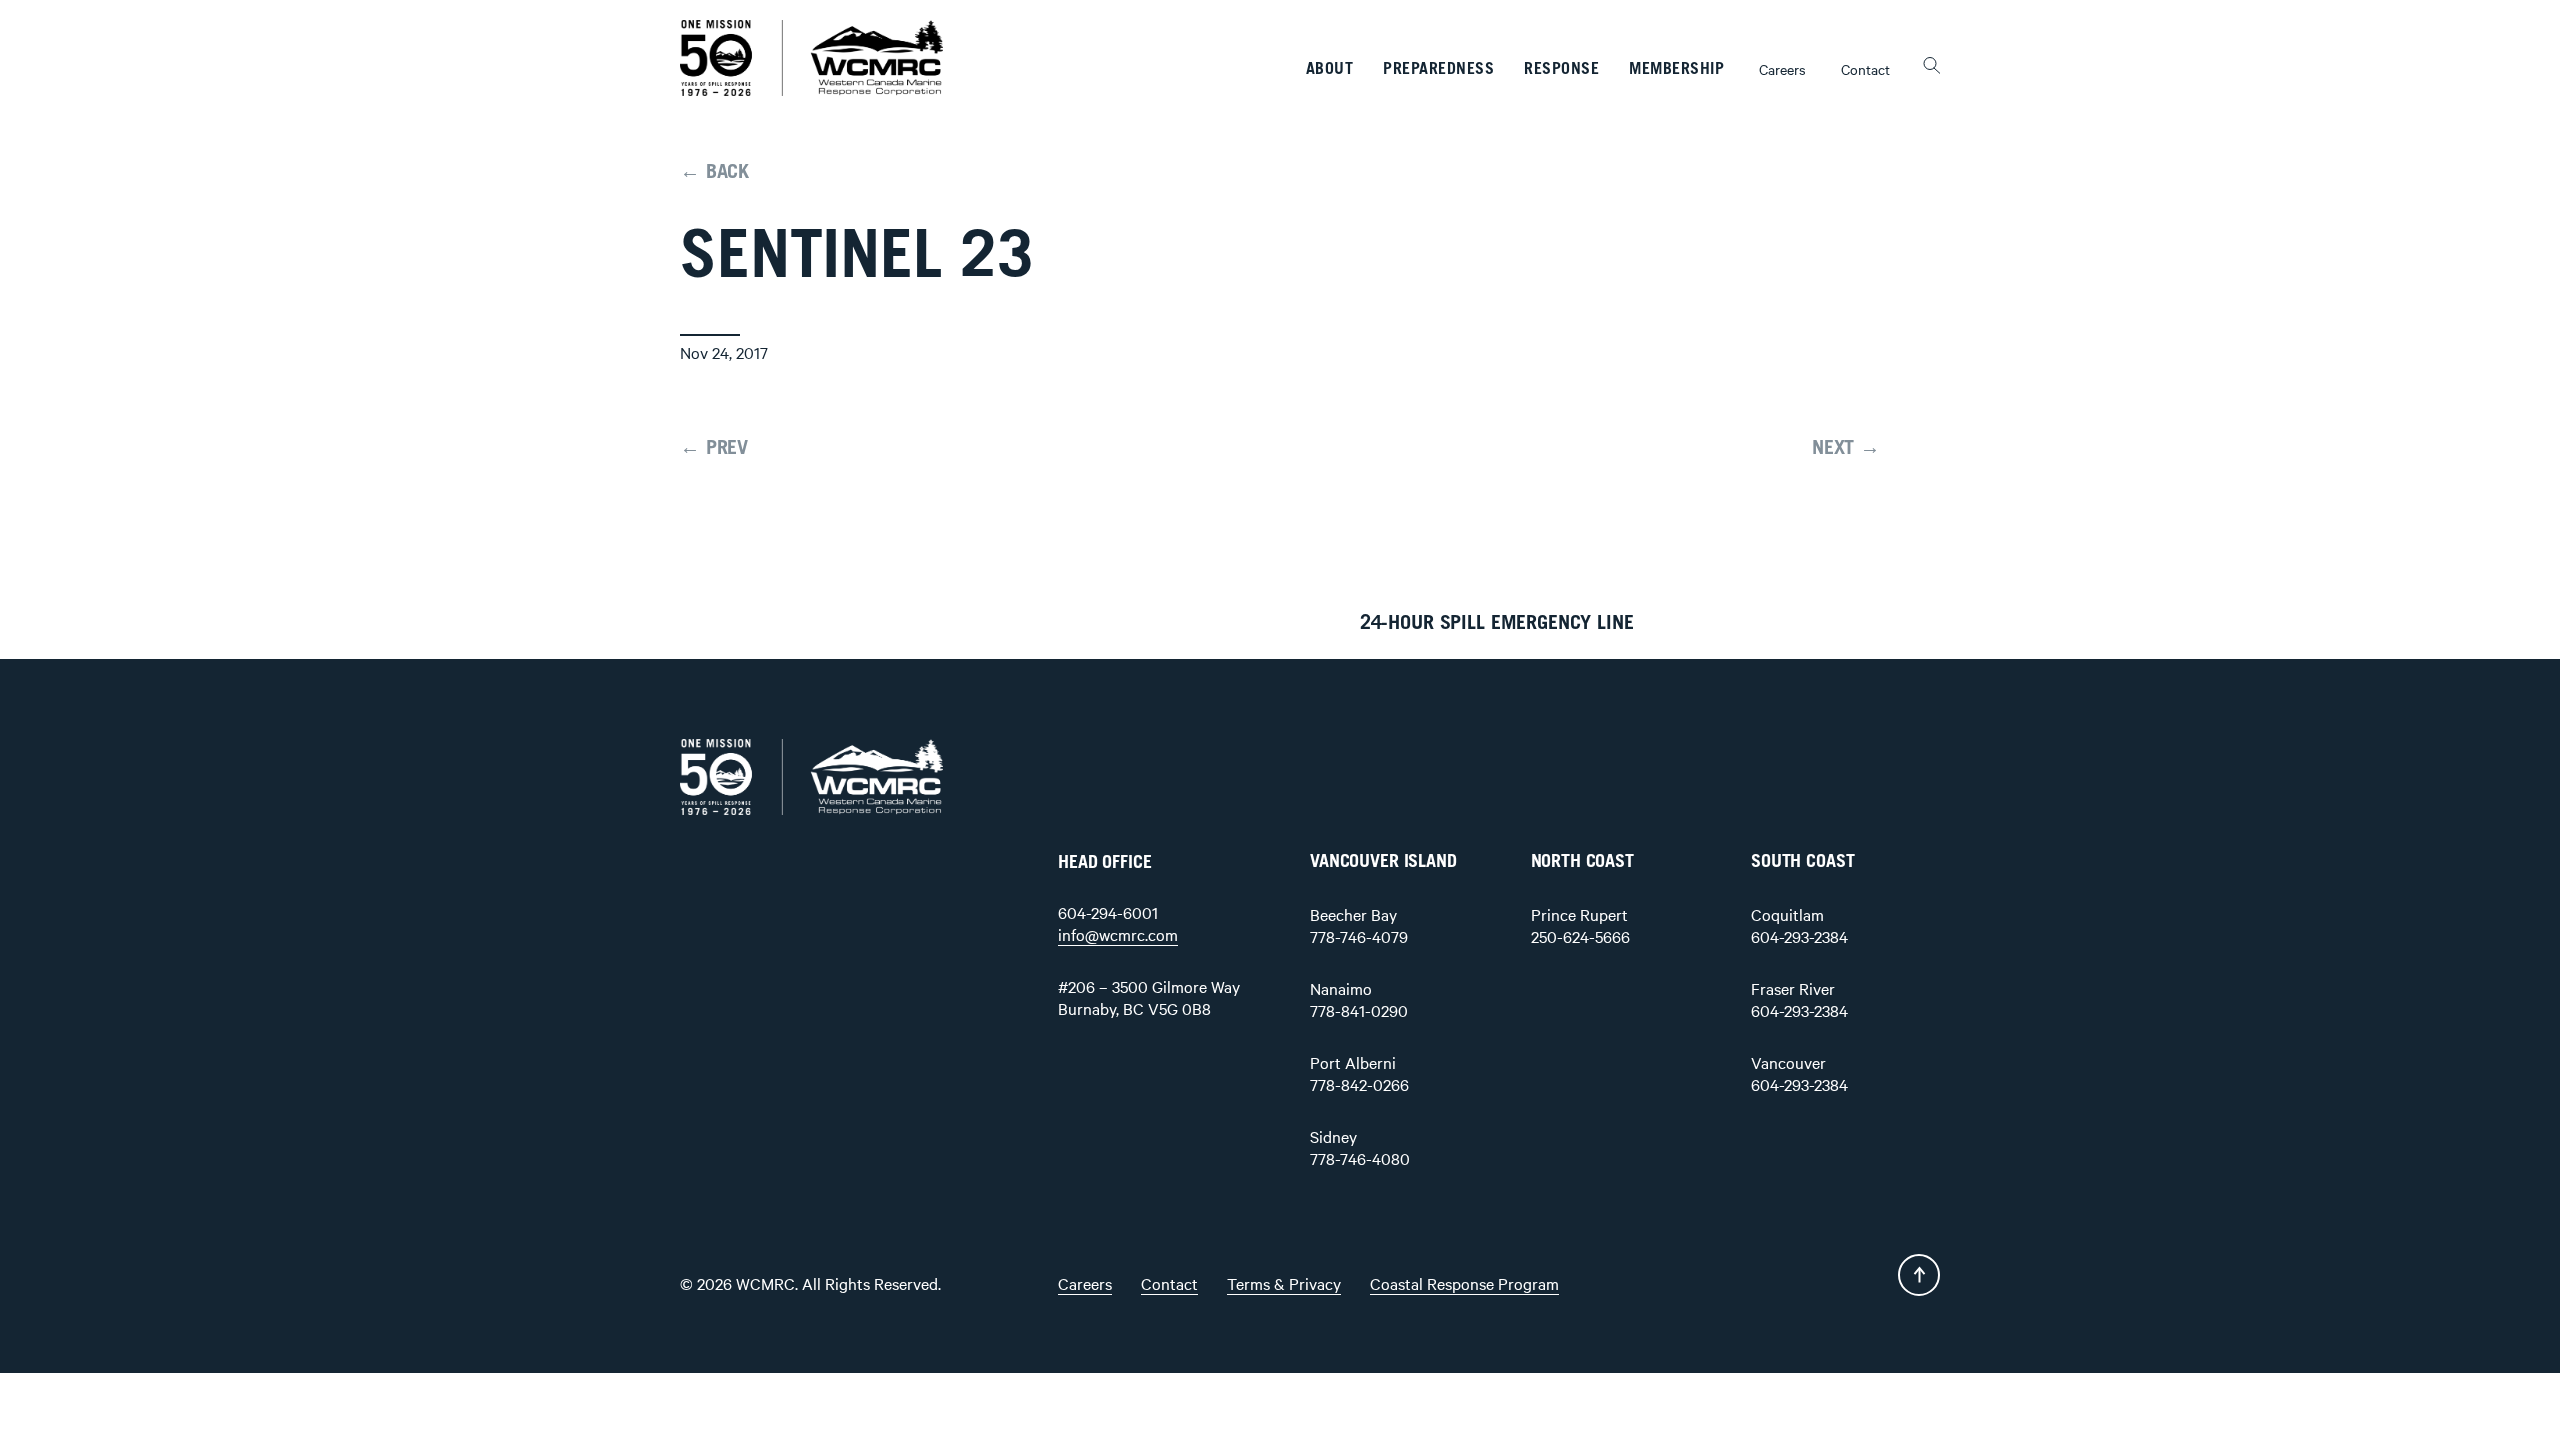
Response (1561, 69)
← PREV (714, 448)
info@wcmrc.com (1118, 934)
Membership (1676, 69)
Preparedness (1438, 69)
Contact (1865, 69)
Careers (1782, 69)
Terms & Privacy (1284, 1283)
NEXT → (1846, 448)
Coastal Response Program (1464, 1283)
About (1330, 69)
